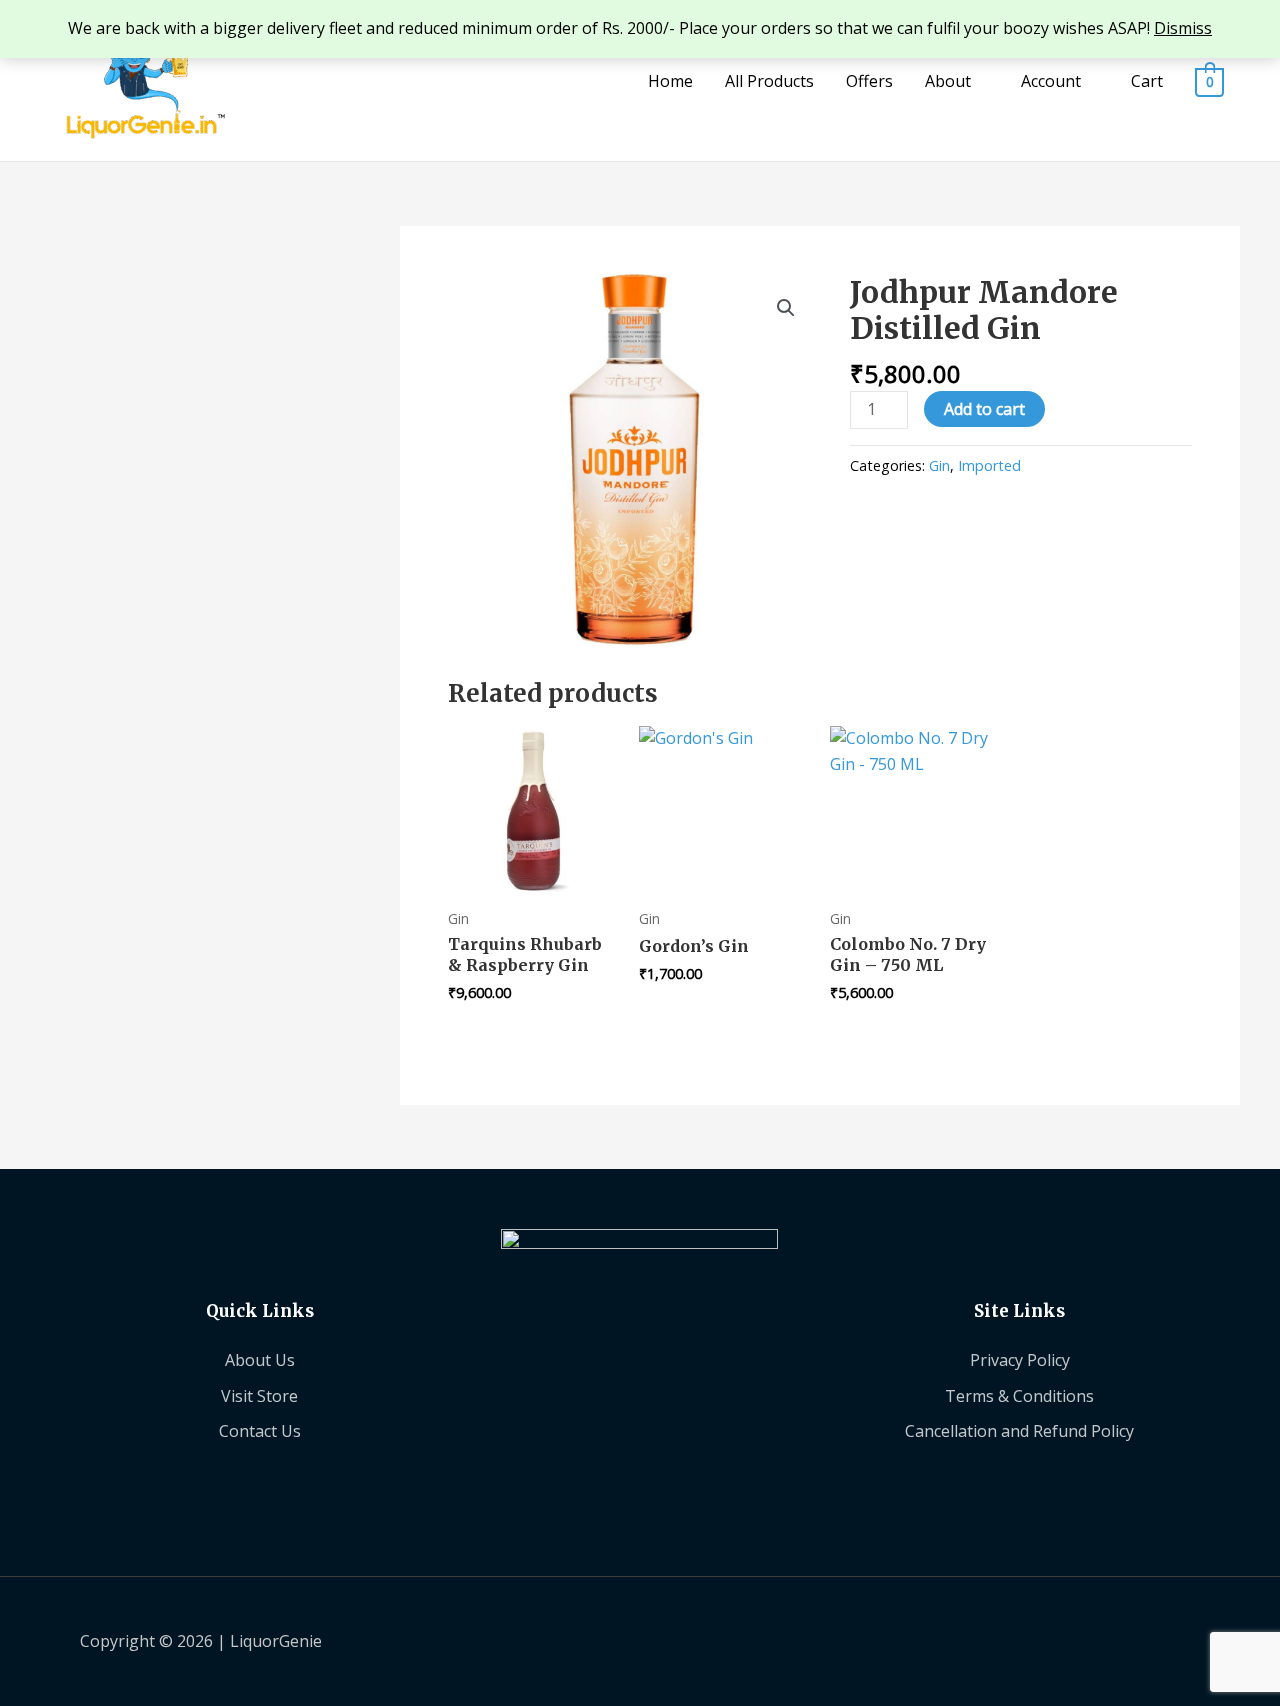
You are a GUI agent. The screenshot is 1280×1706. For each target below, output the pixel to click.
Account (1051, 81)
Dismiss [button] (1183, 28)
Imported (989, 465)
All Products (769, 81)
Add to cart (984, 409)
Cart (1147, 81)
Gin (939, 465)
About (948, 81)
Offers (869, 81)
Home (670, 81)
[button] (786, 308)
